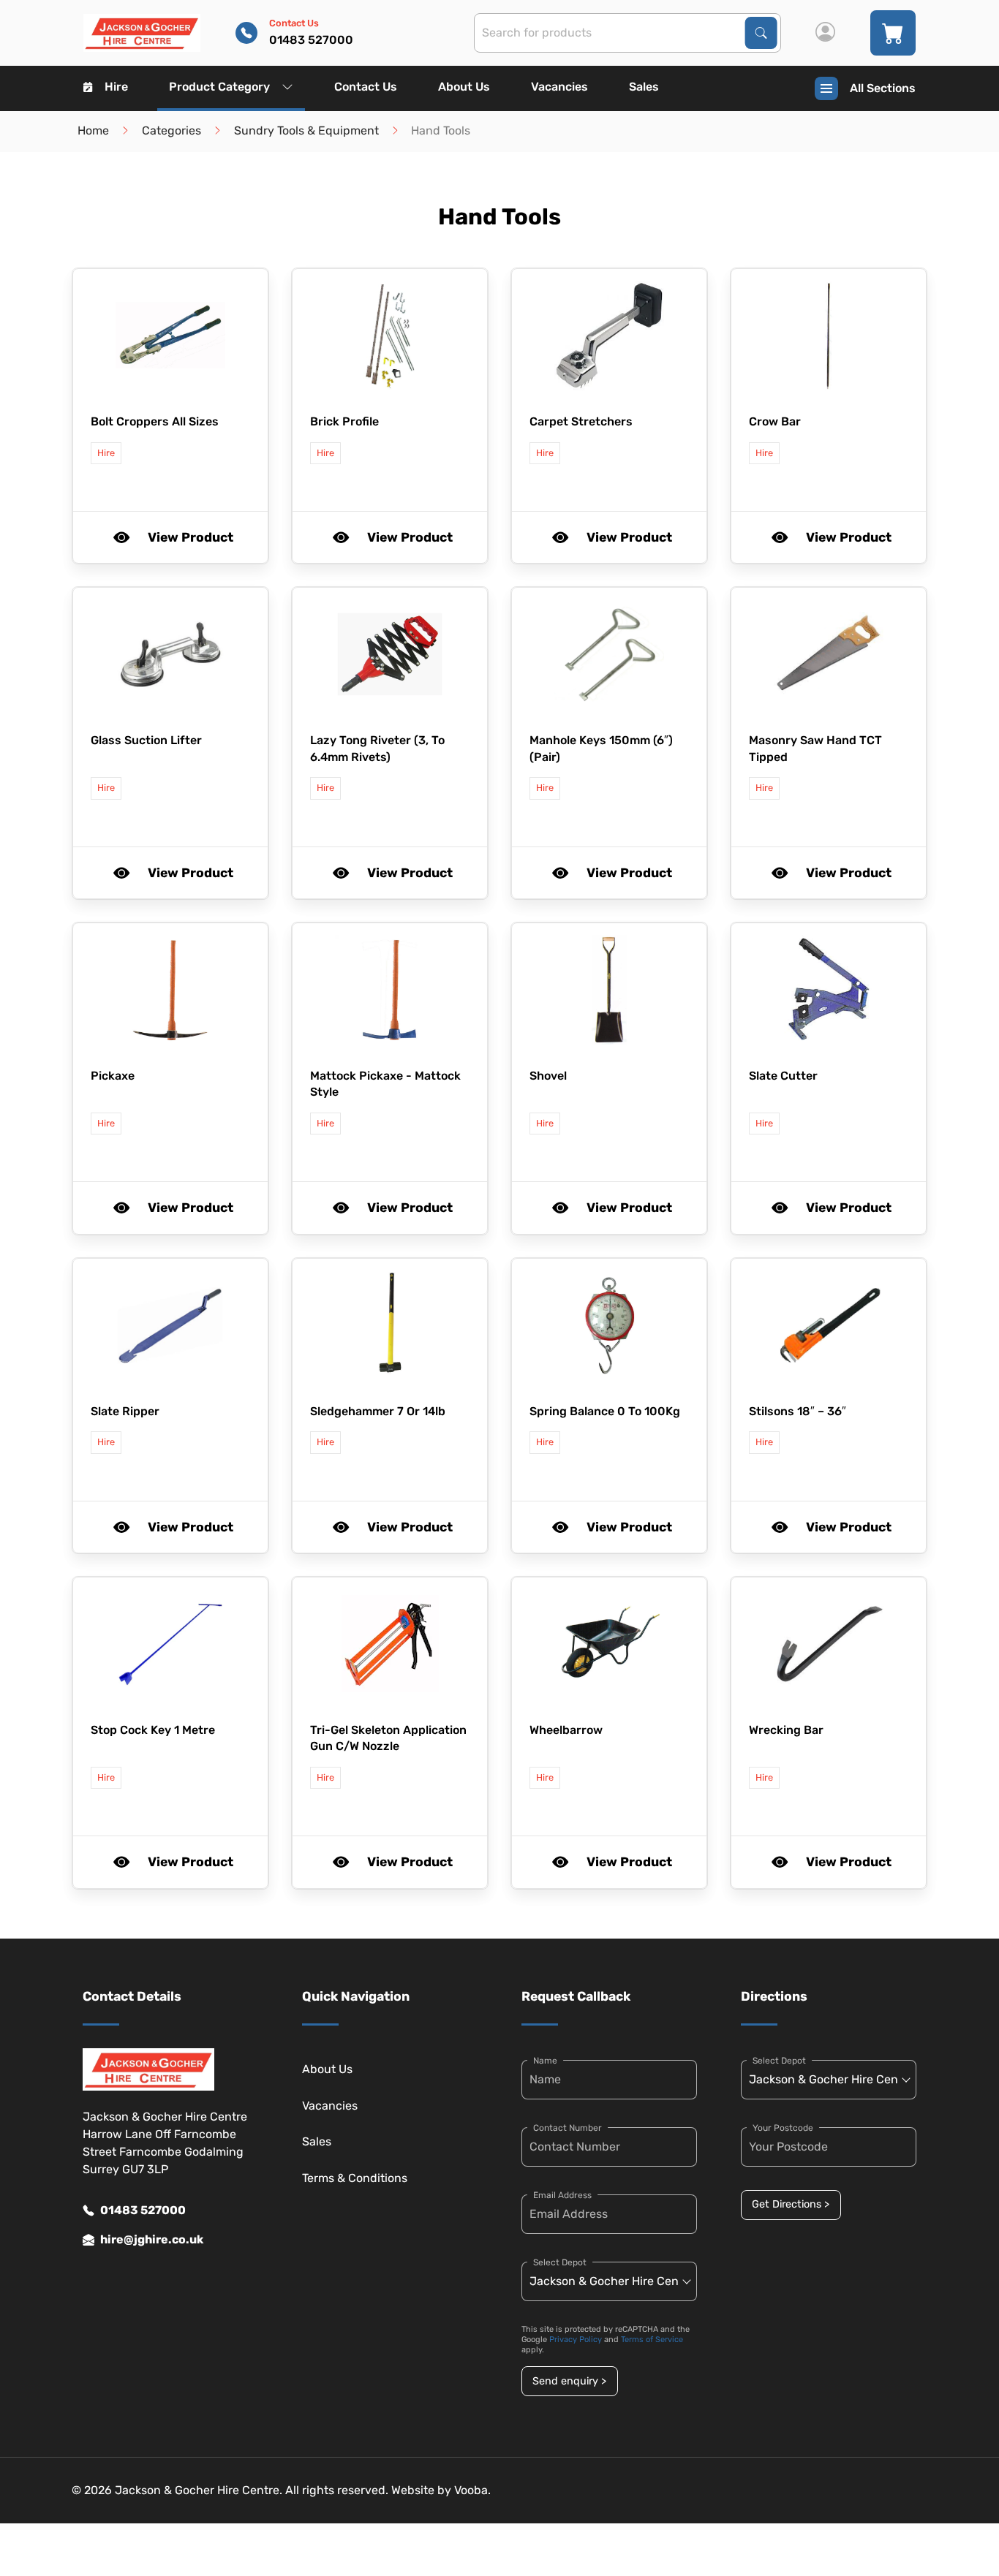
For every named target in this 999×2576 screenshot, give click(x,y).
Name (545, 2061)
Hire (116, 87)
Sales (644, 87)
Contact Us (366, 87)
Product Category (219, 87)
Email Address (562, 2195)
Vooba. (472, 2490)
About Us (464, 87)
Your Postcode (783, 2128)
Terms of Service (652, 2340)
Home (93, 130)
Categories (171, 130)
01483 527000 (143, 2210)
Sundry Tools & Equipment (306, 130)
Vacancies (559, 87)
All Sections (883, 88)
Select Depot (560, 2262)
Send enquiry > (569, 2381)
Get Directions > (791, 2204)
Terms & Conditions (355, 2178)
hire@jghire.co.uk (152, 2239)
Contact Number (568, 2128)
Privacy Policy (576, 2340)
